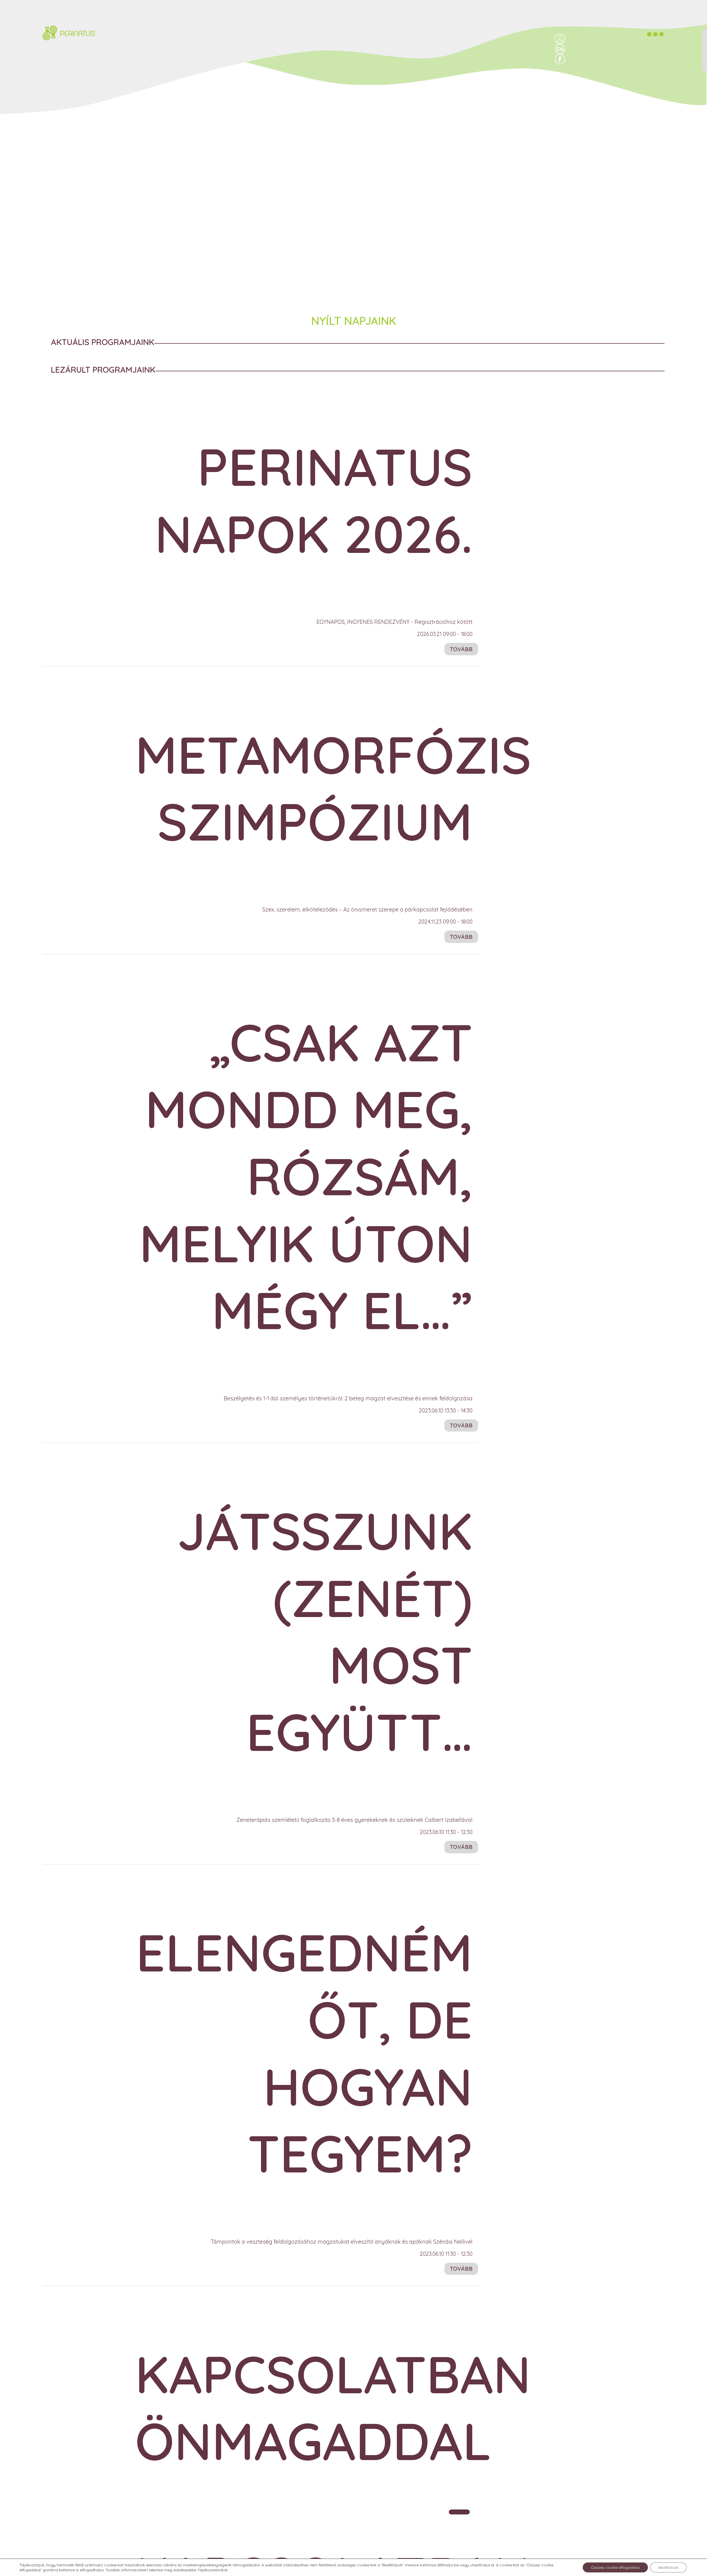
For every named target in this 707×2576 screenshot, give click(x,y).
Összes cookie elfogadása (615, 2567)
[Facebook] (560, 59)
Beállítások (668, 2567)
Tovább (461, 649)
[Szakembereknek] (560, 39)
